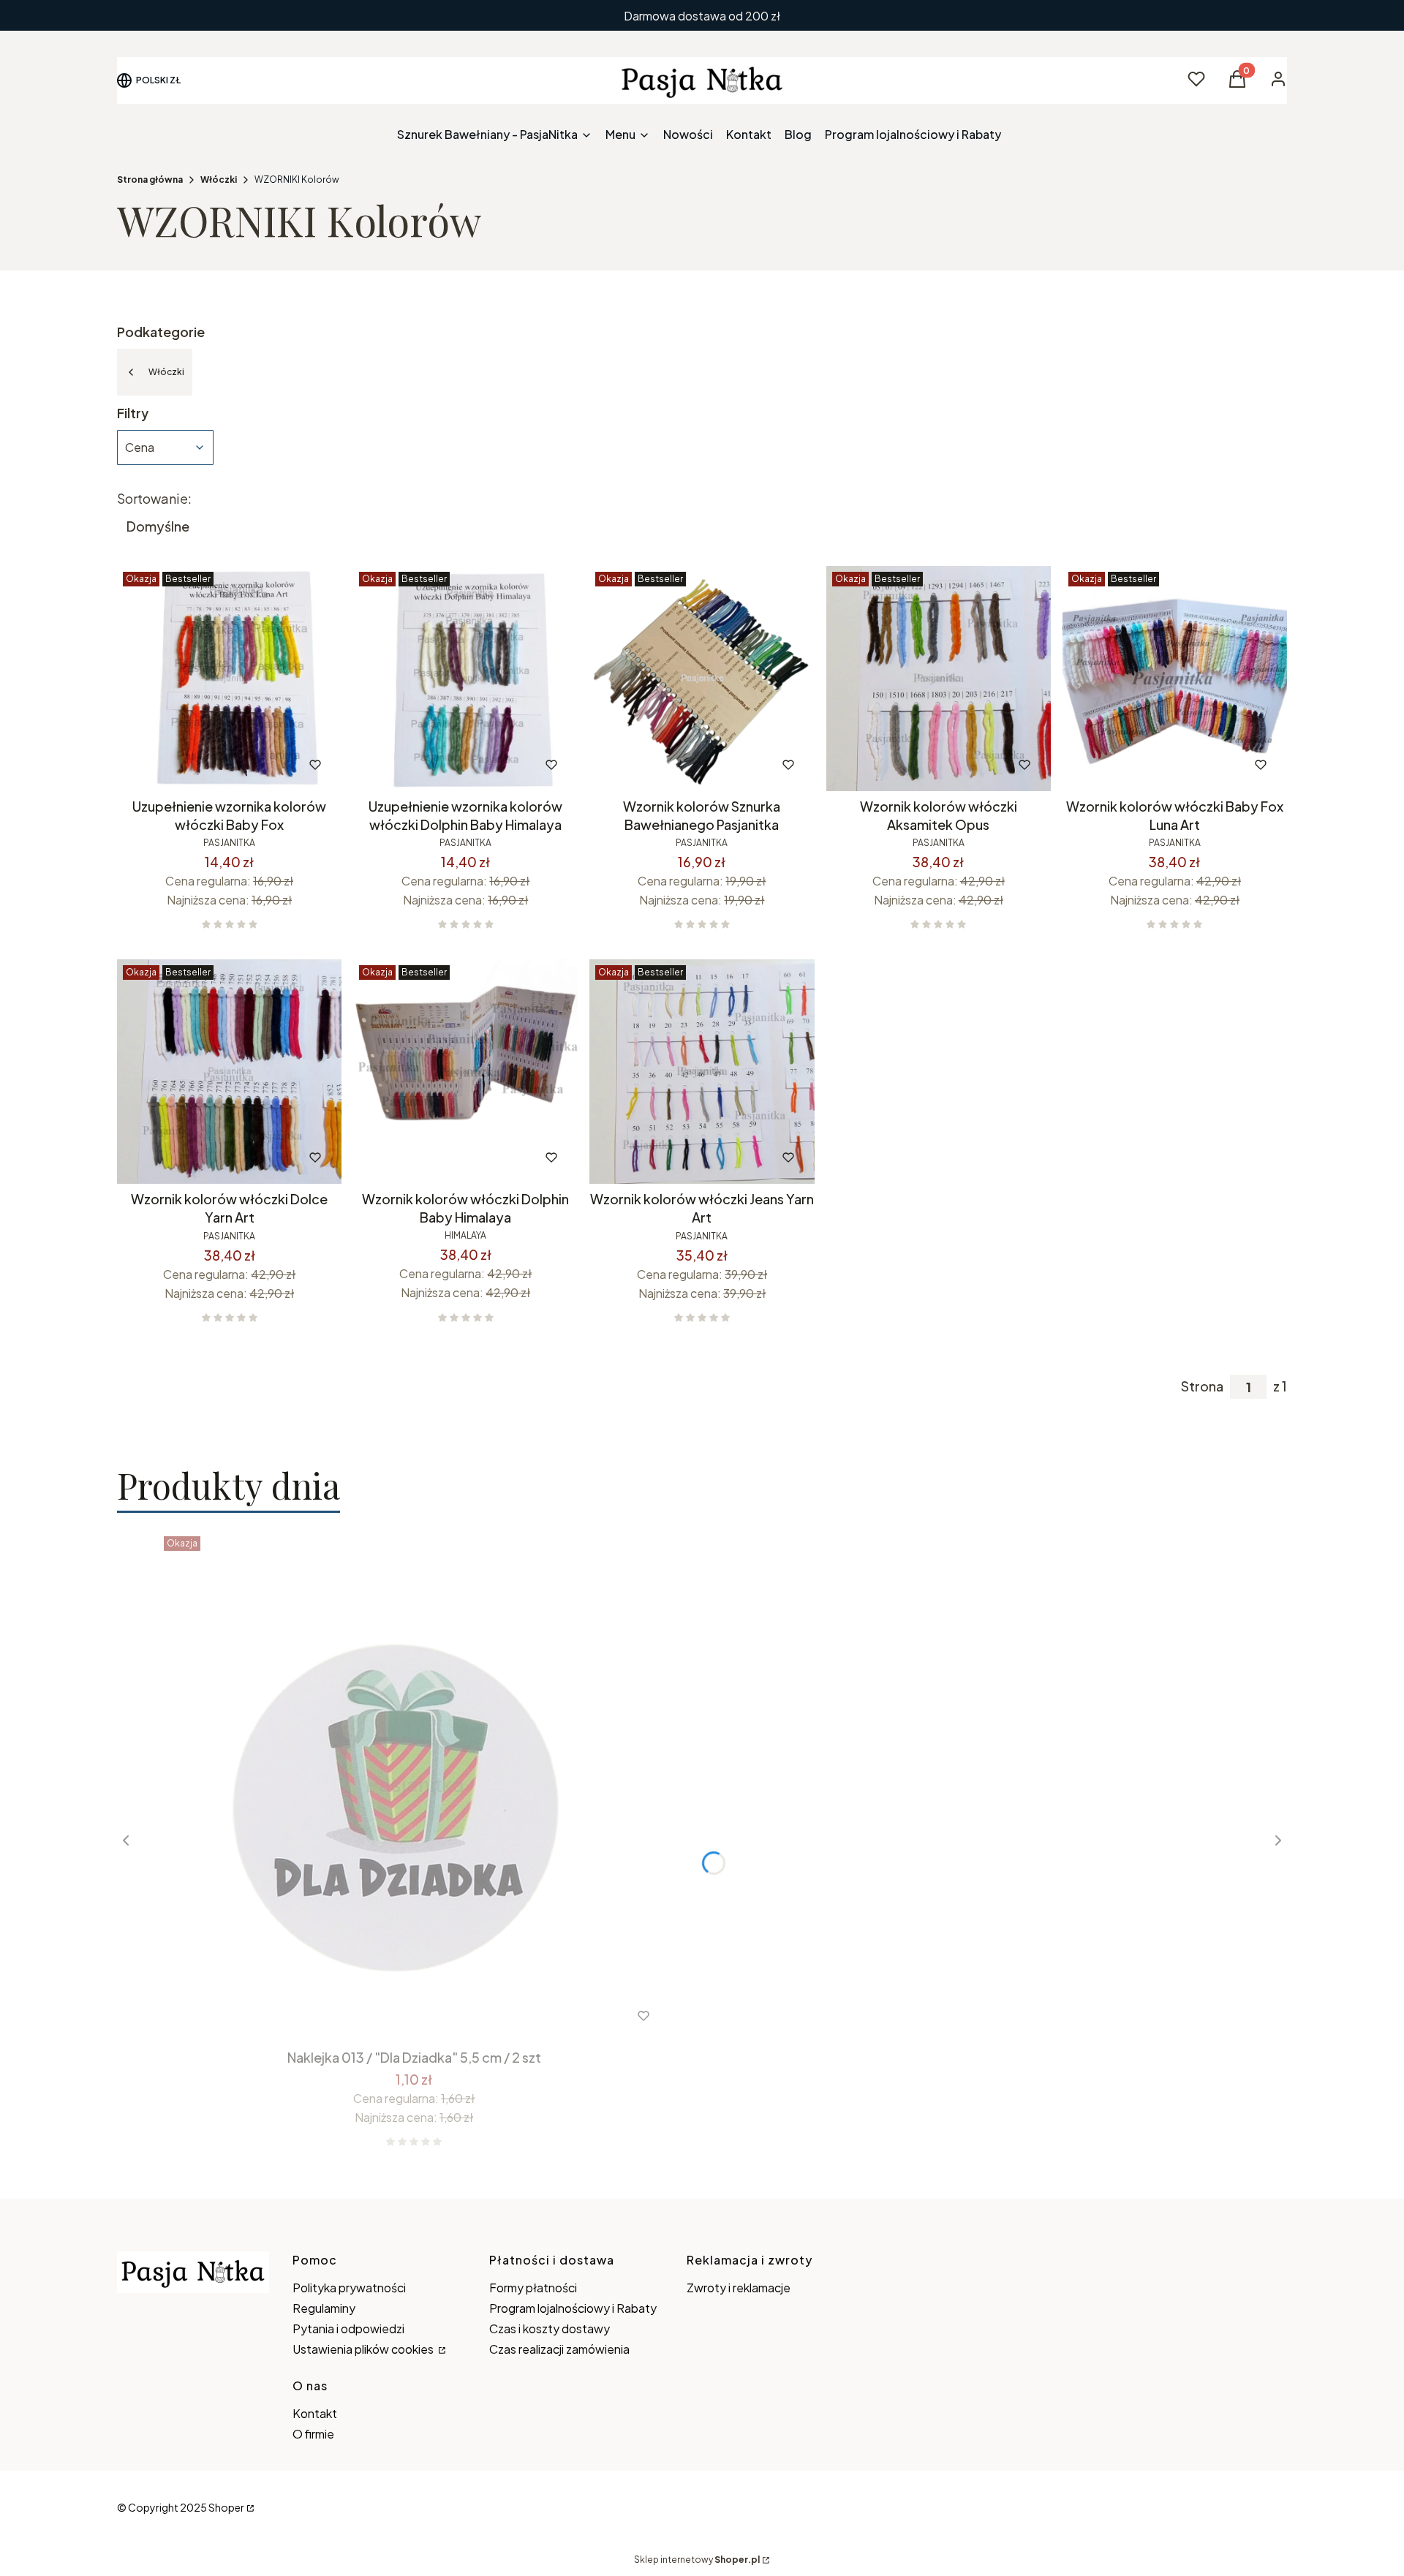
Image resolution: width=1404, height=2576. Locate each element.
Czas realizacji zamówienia (559, 2349)
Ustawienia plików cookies (364, 2349)
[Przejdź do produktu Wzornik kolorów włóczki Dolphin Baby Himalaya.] (465, 1072)
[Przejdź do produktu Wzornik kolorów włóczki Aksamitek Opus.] (939, 678)
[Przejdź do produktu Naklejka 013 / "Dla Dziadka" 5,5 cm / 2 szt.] (414, 1786)
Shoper (226, 2507)
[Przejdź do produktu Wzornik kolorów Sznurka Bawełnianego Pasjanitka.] (702, 678)
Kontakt (315, 2413)
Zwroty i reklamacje (739, 2288)
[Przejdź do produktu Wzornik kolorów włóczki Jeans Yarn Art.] (702, 1072)
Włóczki (219, 180)
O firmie (313, 2434)
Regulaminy (324, 2308)
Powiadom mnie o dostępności (1155, 765)
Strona (1202, 1386)
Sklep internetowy (697, 2560)
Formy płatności (533, 2288)
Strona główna (150, 180)
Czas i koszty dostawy (550, 2328)
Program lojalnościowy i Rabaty (573, 2308)
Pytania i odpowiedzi (348, 2328)
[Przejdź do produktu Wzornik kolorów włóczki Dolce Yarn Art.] (229, 1072)
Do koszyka (199, 765)
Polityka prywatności (349, 2288)
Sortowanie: (154, 499)
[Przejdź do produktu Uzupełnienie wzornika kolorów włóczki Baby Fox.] (229, 678)
